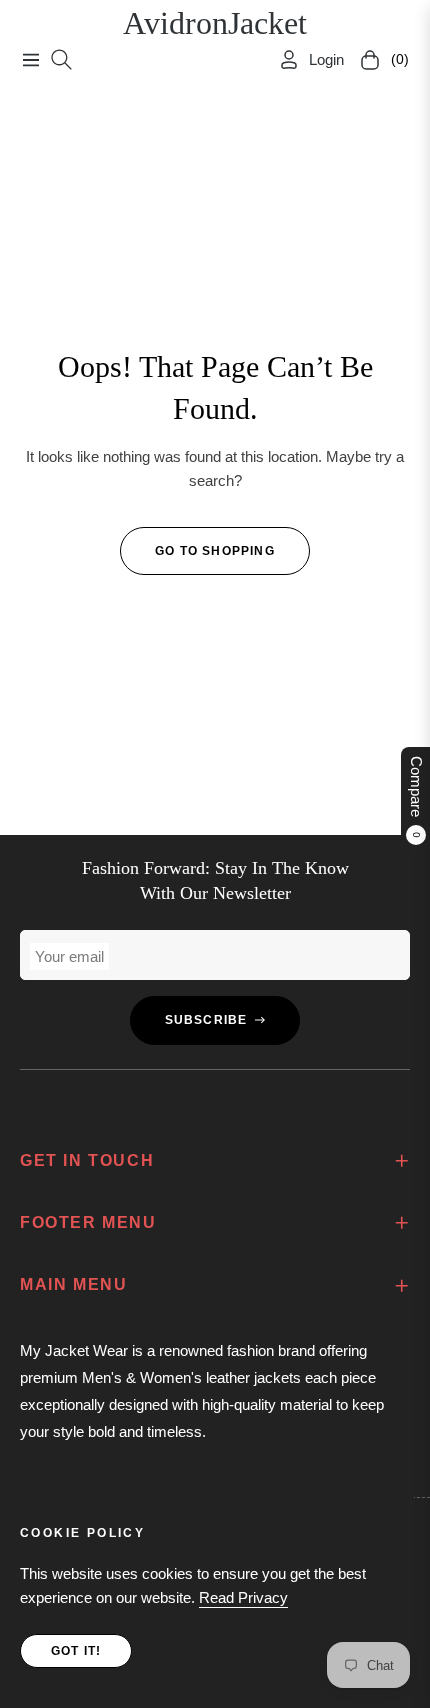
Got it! (76, 1651)
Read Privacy (243, 1597)
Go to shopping (215, 551)
